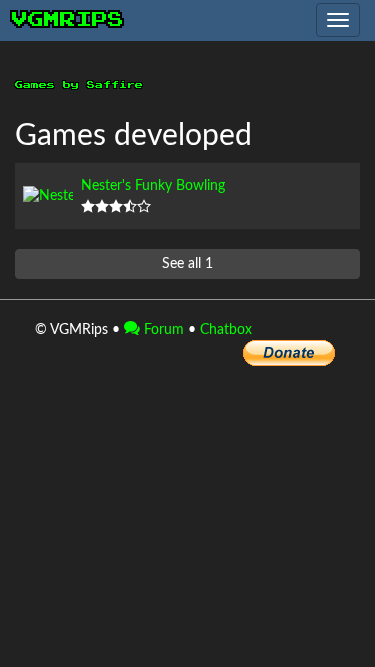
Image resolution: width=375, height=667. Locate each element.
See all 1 (187, 264)
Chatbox (226, 330)
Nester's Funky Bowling (153, 186)
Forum (162, 330)
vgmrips (68, 20)
